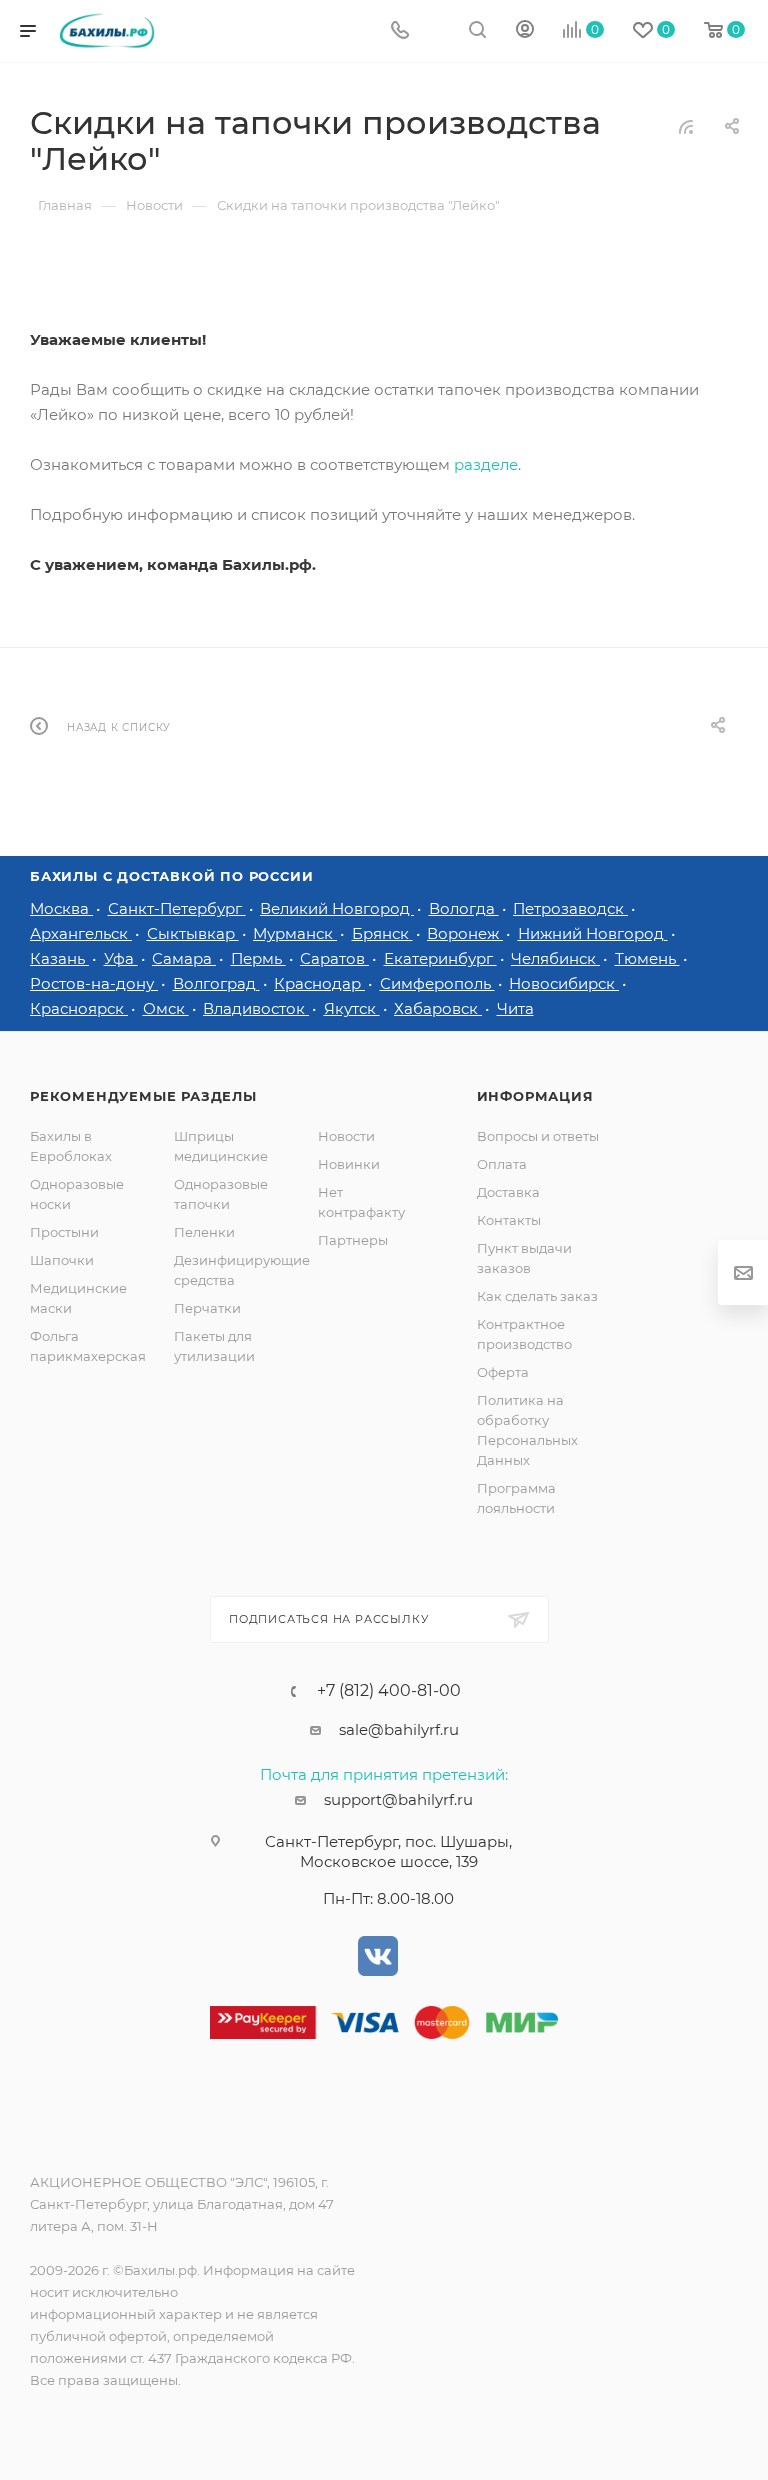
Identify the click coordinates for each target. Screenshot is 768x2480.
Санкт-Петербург (177, 908)
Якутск (352, 1008)
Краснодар (319, 983)
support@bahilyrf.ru (398, 1799)
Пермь (258, 958)
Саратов (334, 958)
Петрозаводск (570, 908)
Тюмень (647, 958)
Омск (166, 1008)
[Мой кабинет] (525, 31)
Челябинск (555, 958)
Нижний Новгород (593, 933)
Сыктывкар (193, 933)
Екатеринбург (440, 958)
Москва (61, 908)
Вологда (464, 908)
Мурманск (295, 933)
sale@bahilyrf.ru (399, 1729)
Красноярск (79, 1008)
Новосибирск (564, 983)
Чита (515, 1008)
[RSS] (686, 126)
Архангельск (81, 933)
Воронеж (465, 933)
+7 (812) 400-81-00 (389, 1691)
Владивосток (256, 1008)
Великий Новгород (337, 908)
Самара (184, 958)
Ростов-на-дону (94, 983)
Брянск (382, 933)
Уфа (121, 958)
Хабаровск (438, 1008)
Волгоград (216, 983)
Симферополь (437, 983)
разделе (486, 464)
